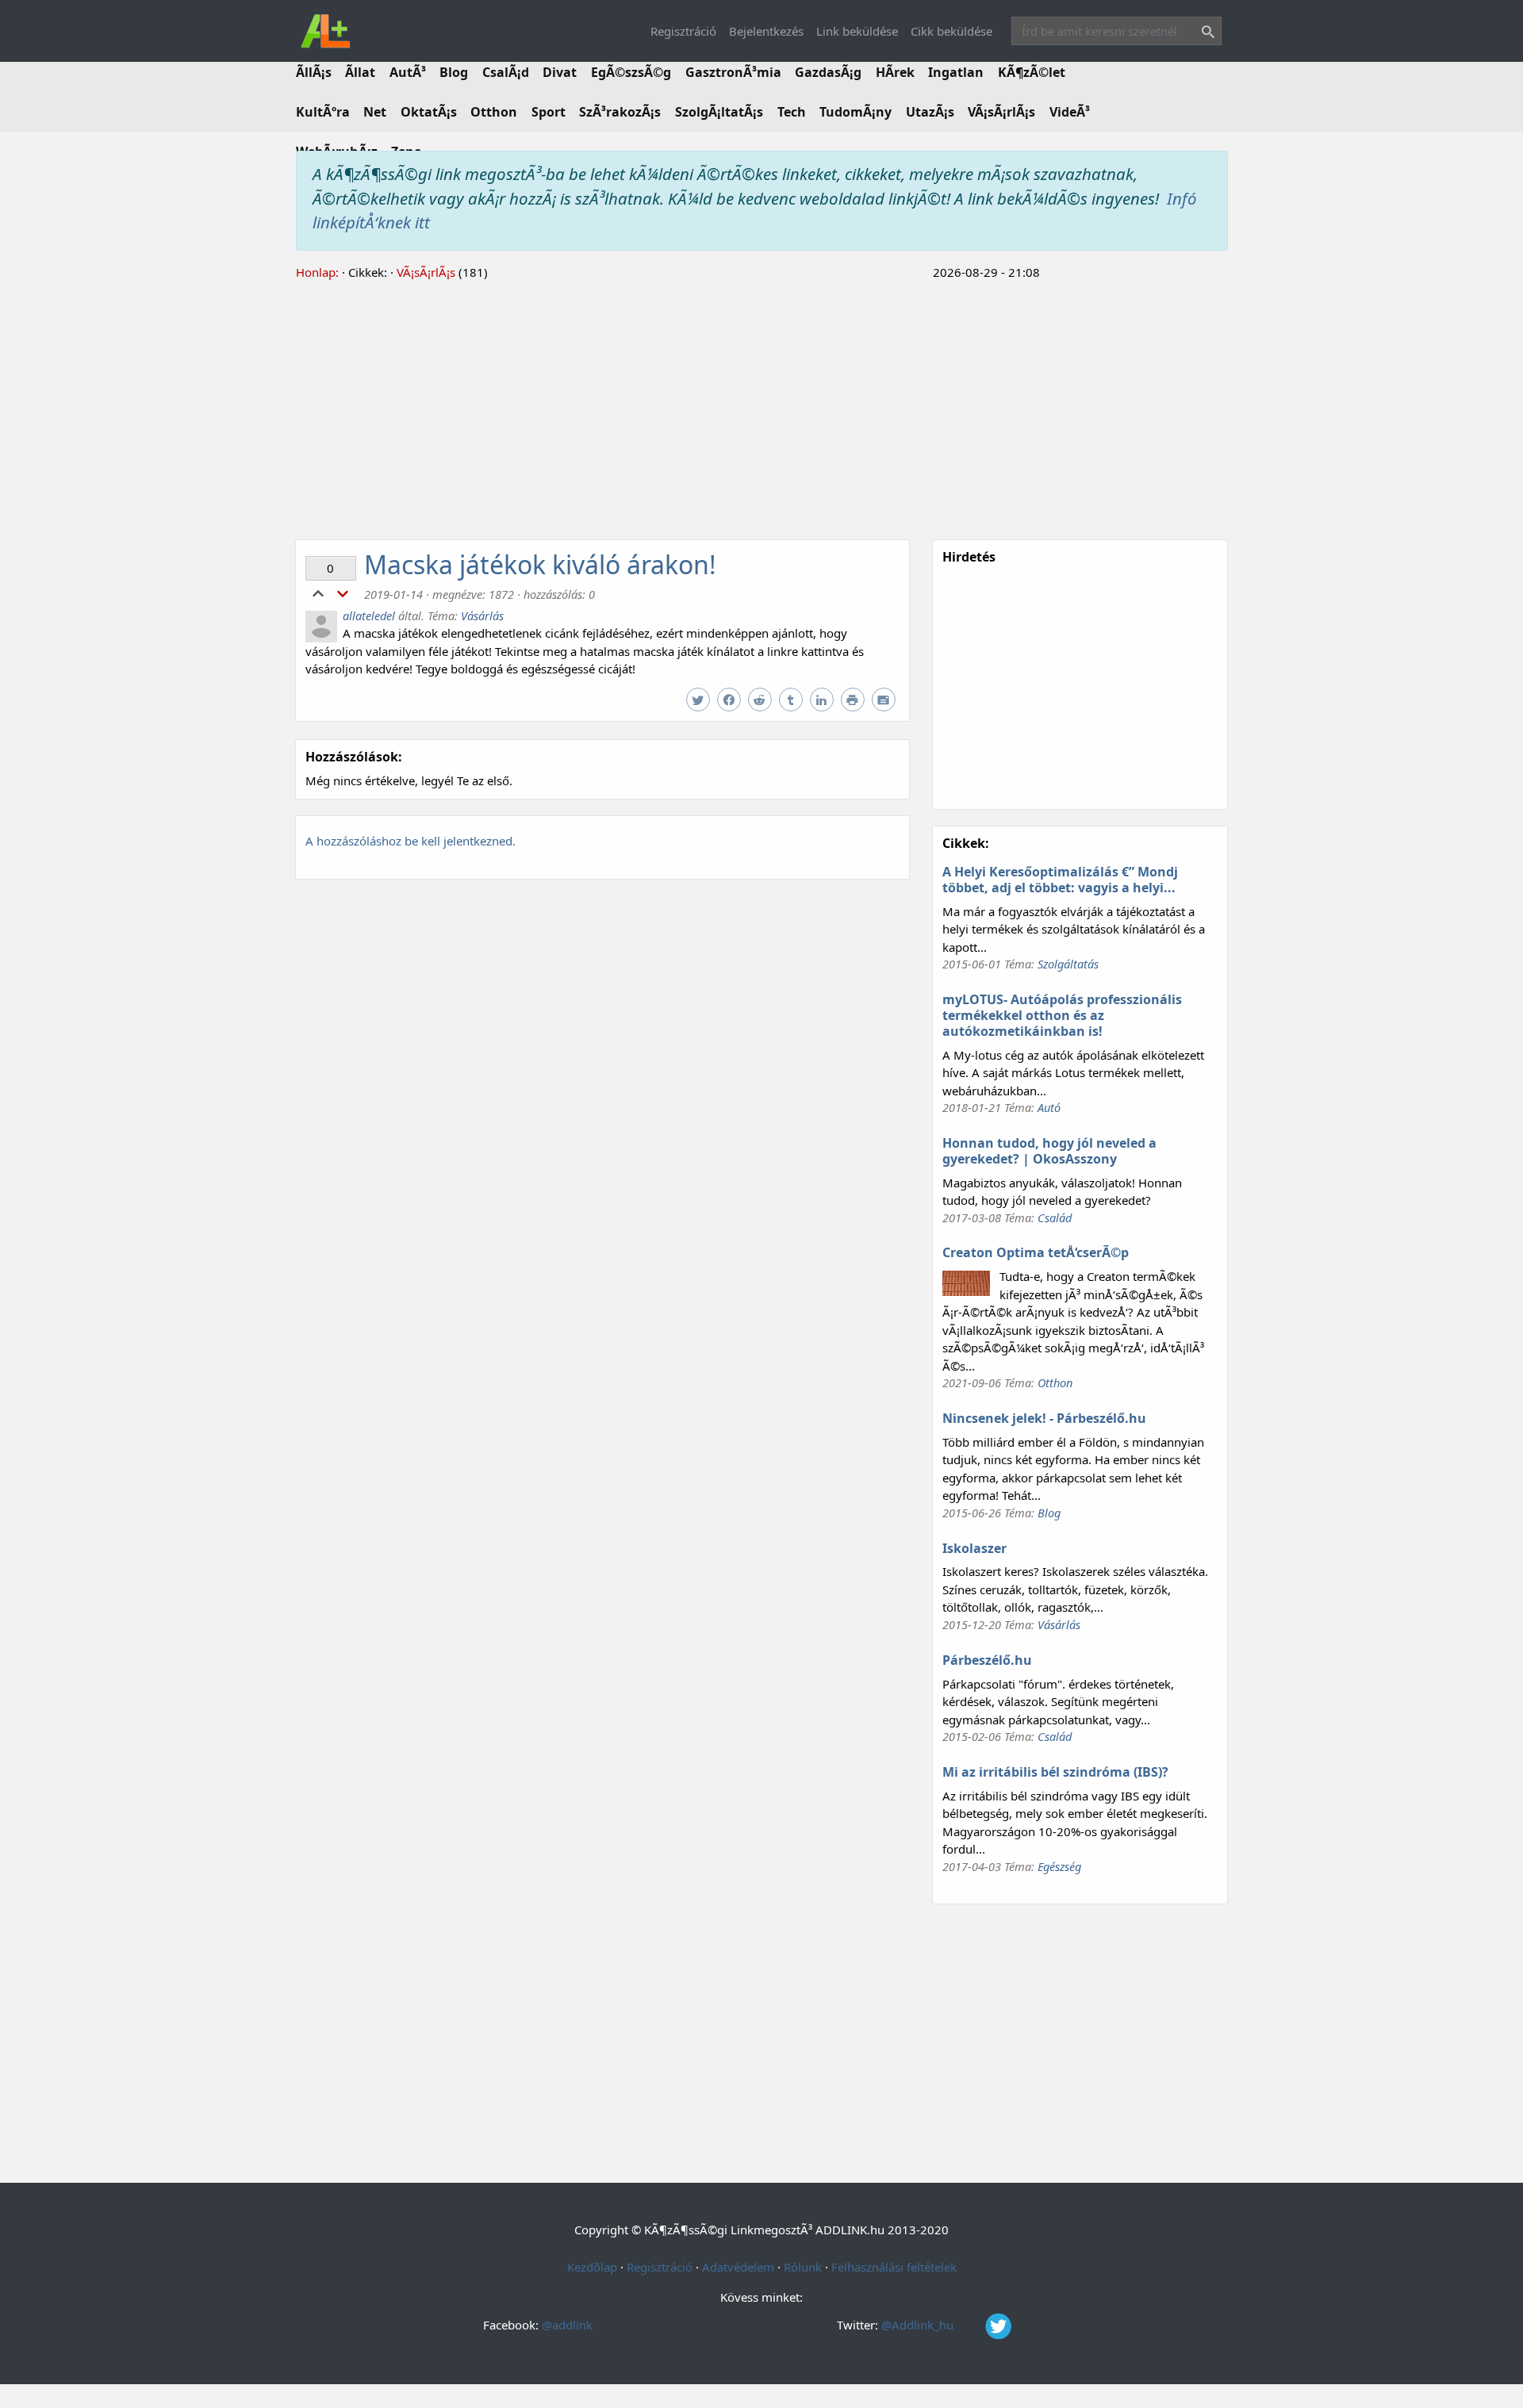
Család (1055, 1217)
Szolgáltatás (1068, 964)
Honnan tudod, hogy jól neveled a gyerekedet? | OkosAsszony (1049, 1151)
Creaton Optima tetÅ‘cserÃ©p (1036, 1252)
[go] (1205, 34)
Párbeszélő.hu (987, 1660)
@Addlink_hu (919, 2325)
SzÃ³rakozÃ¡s (620, 112)
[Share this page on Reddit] (762, 700)
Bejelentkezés (766, 31)
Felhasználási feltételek (894, 2267)
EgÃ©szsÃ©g (631, 72)
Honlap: (317, 272)
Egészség (1059, 1866)
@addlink (567, 2325)
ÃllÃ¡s (314, 72)
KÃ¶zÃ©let (1032, 72)
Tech (792, 112)
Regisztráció (683, 31)
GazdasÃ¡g (828, 72)
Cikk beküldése (951, 31)
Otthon (494, 112)
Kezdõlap (592, 2267)
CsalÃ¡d (506, 72)
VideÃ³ (1070, 112)
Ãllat (360, 72)
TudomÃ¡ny (855, 112)
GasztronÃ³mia (733, 72)
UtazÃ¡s (930, 112)
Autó (1049, 1107)
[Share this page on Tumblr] (793, 700)
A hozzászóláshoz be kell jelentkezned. (410, 841)
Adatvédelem (738, 2267)
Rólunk (803, 2267)
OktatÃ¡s (429, 112)
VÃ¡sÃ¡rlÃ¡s (1001, 112)
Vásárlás (482, 615)
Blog (454, 72)
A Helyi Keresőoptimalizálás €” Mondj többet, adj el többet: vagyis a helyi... (1060, 880)
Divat (560, 72)
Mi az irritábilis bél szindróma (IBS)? (1055, 1772)
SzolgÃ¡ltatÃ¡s (719, 112)
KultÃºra (323, 112)
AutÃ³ (408, 72)
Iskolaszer (974, 1548)
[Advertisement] (762, 408)
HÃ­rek (895, 72)
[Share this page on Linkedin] (824, 700)
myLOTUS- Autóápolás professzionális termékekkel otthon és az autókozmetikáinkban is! (1062, 1015)
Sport (549, 112)
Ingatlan (956, 72)
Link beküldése (857, 31)
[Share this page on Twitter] (700, 700)
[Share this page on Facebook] (731, 700)
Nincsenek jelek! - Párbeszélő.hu (1044, 1418)
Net (375, 112)
